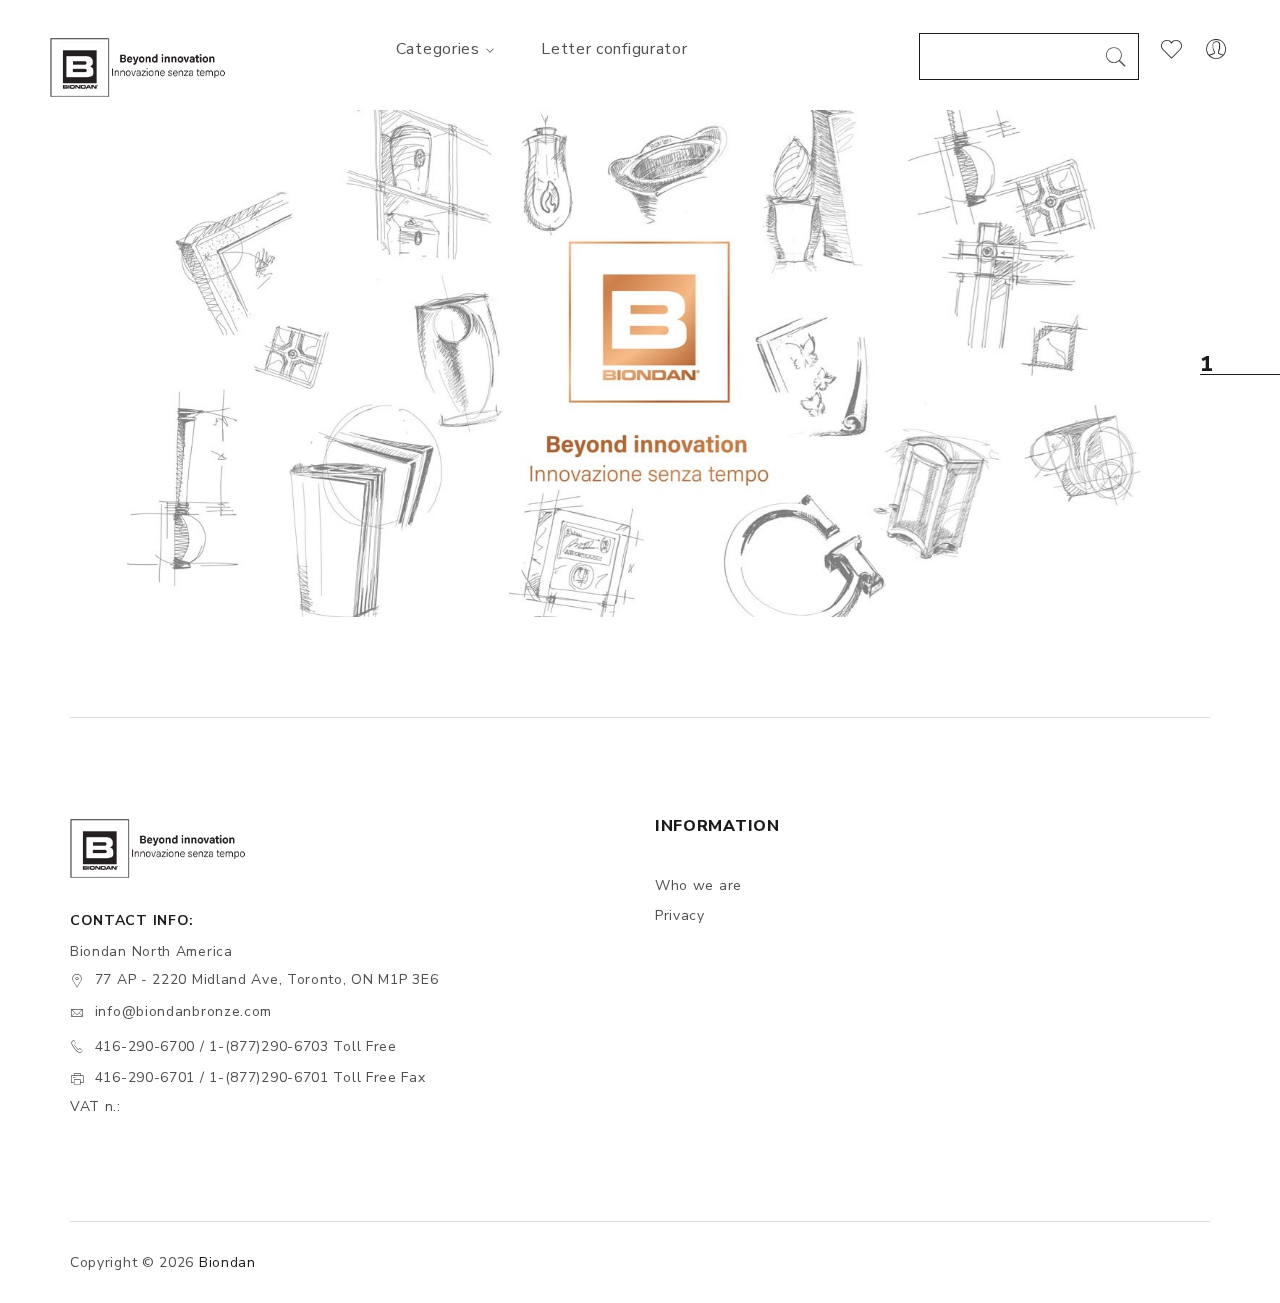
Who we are (698, 885)
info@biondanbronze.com (183, 1011)
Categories (438, 49)
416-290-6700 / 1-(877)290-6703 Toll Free (246, 1046)
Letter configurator (614, 49)
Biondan (227, 1262)
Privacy (680, 915)
